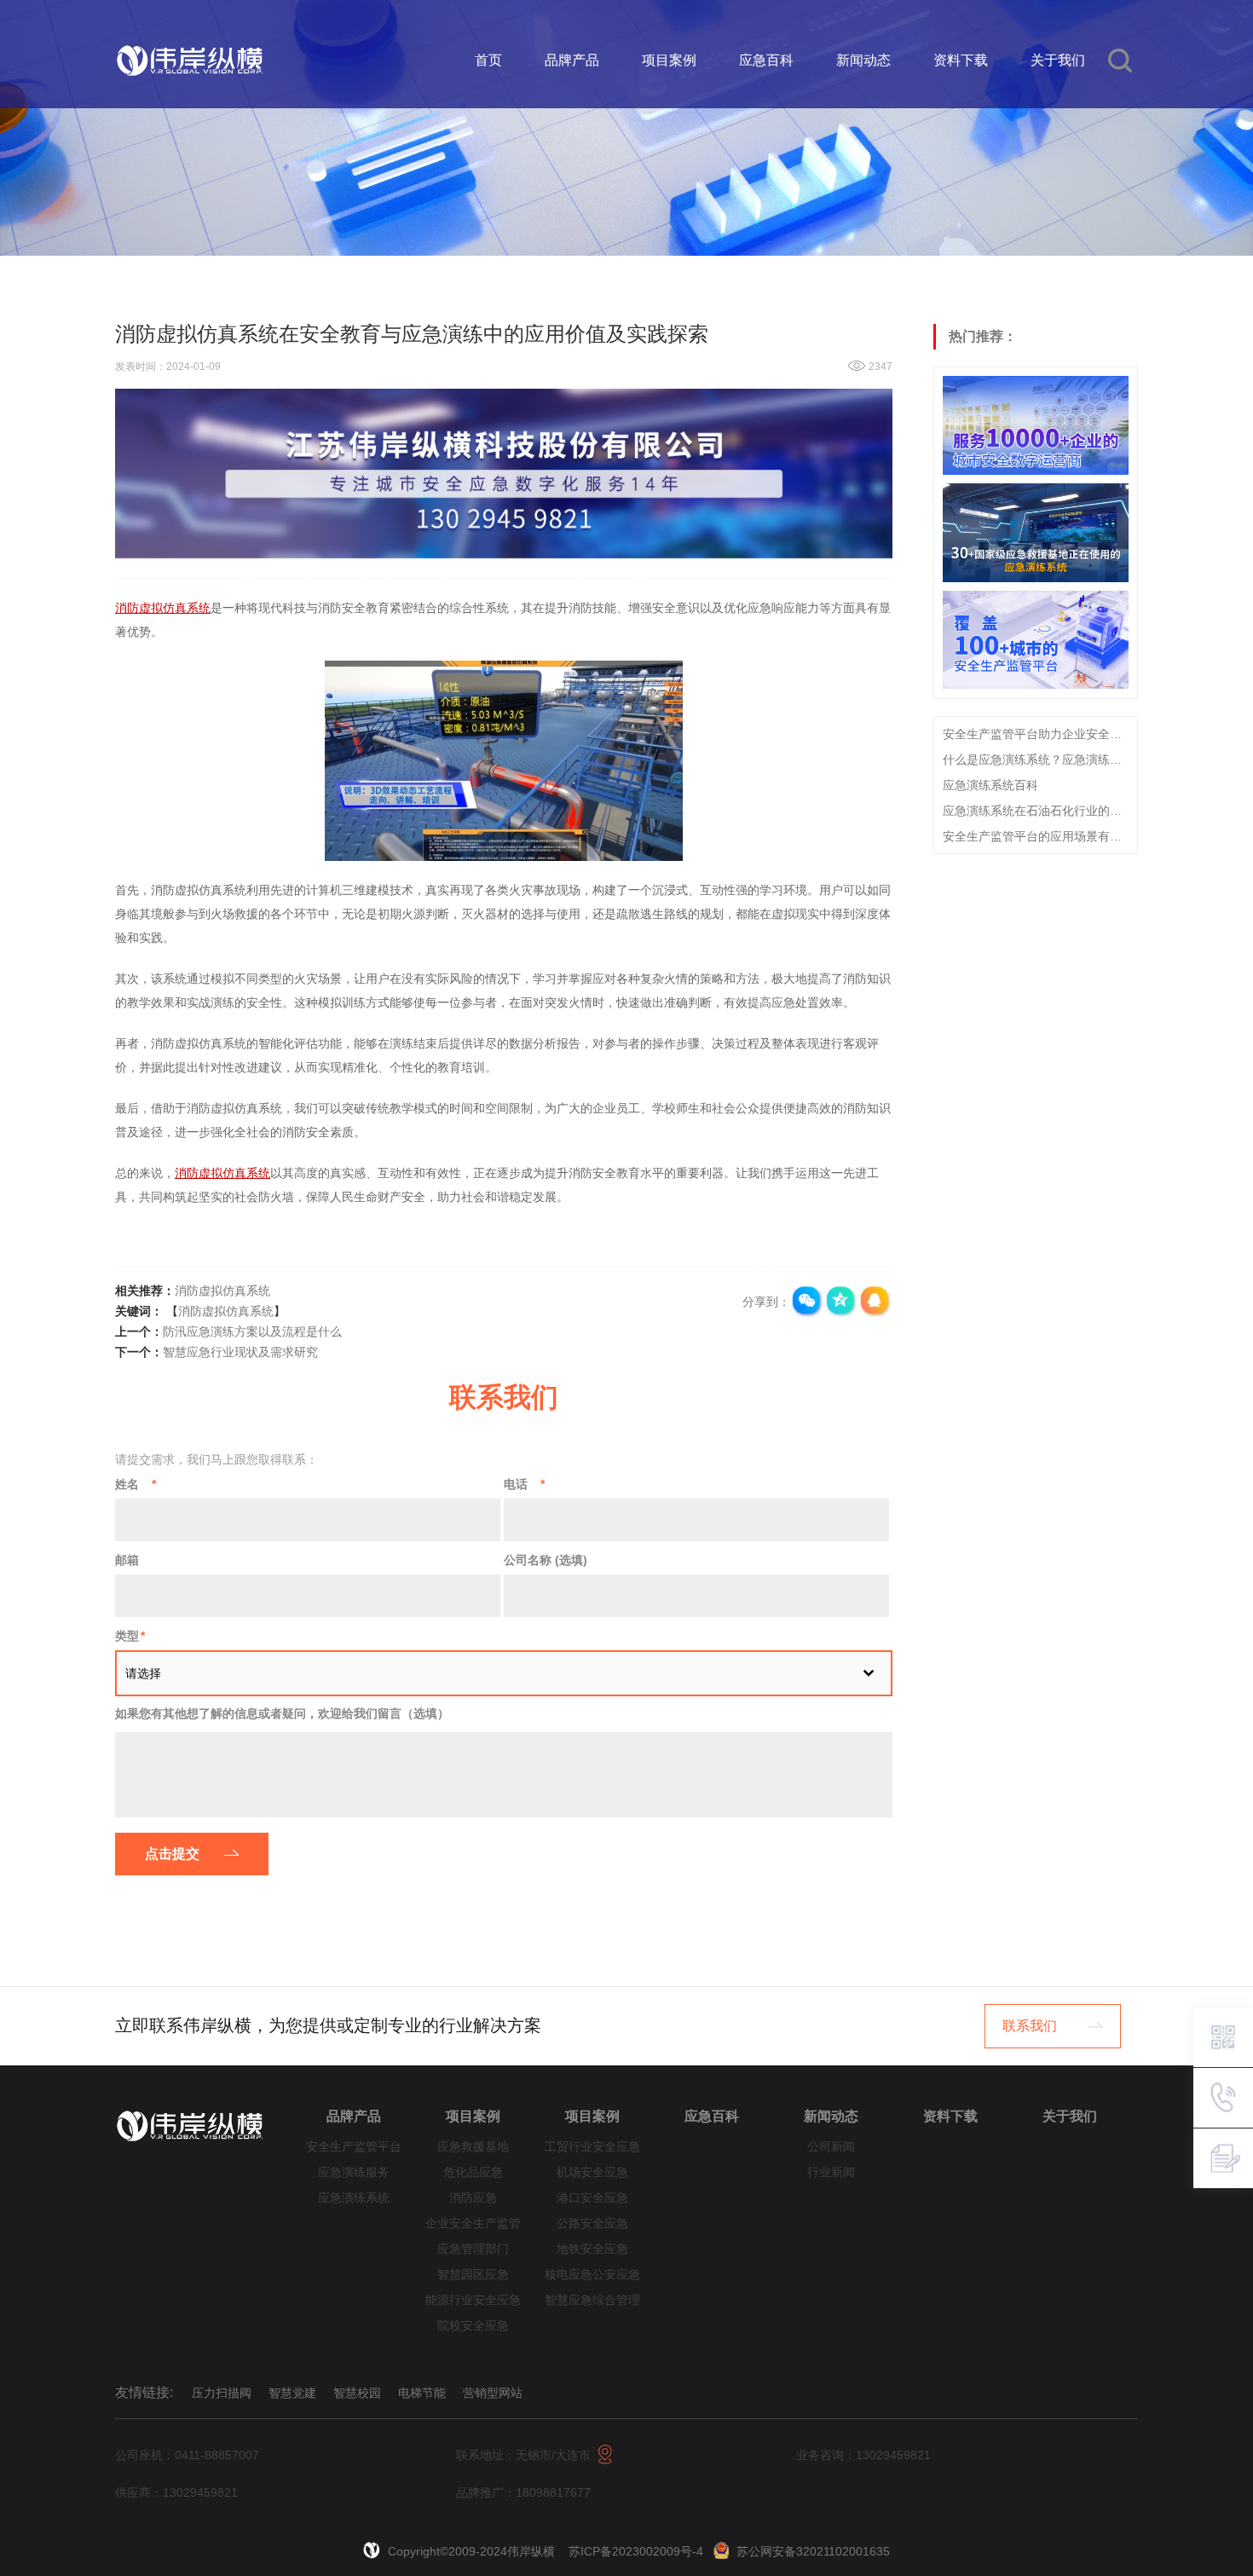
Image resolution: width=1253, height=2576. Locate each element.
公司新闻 (831, 2147)
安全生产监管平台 (354, 2147)
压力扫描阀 (222, 2393)
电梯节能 (422, 2393)
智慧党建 (292, 2393)
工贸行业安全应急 (592, 2147)
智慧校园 (357, 2393)
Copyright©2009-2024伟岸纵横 (473, 2551)
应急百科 (766, 60)
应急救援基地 (473, 2147)
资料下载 (961, 60)
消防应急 (473, 2198)
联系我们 (1030, 2026)
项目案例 (669, 60)
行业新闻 (831, 2172)
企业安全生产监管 (473, 2224)
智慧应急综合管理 (592, 2300)
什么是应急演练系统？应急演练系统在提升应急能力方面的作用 (1036, 759)
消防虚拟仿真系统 (222, 1291)
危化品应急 (473, 2172)
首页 (488, 60)
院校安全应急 (473, 2326)
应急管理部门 (473, 2249)
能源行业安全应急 (473, 2300)
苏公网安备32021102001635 (813, 2551)
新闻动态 (863, 60)
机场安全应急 (592, 2172)
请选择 (143, 1673)
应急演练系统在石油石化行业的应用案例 (1036, 810)
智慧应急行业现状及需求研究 (240, 1352)
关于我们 (1058, 60)
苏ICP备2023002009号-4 (636, 2551)
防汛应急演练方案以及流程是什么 (252, 1331)
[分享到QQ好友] (875, 1302)
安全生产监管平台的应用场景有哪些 (1036, 835)
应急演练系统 (354, 2198)
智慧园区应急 (473, 2275)
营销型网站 (493, 2393)
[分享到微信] (807, 1302)
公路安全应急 (592, 2224)
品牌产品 (572, 60)
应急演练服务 (354, 2172)
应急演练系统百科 (990, 784)
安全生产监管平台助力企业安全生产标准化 (1036, 733)
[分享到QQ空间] (841, 1302)
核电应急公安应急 (592, 2275)
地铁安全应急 (592, 2249)
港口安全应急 (592, 2198)
